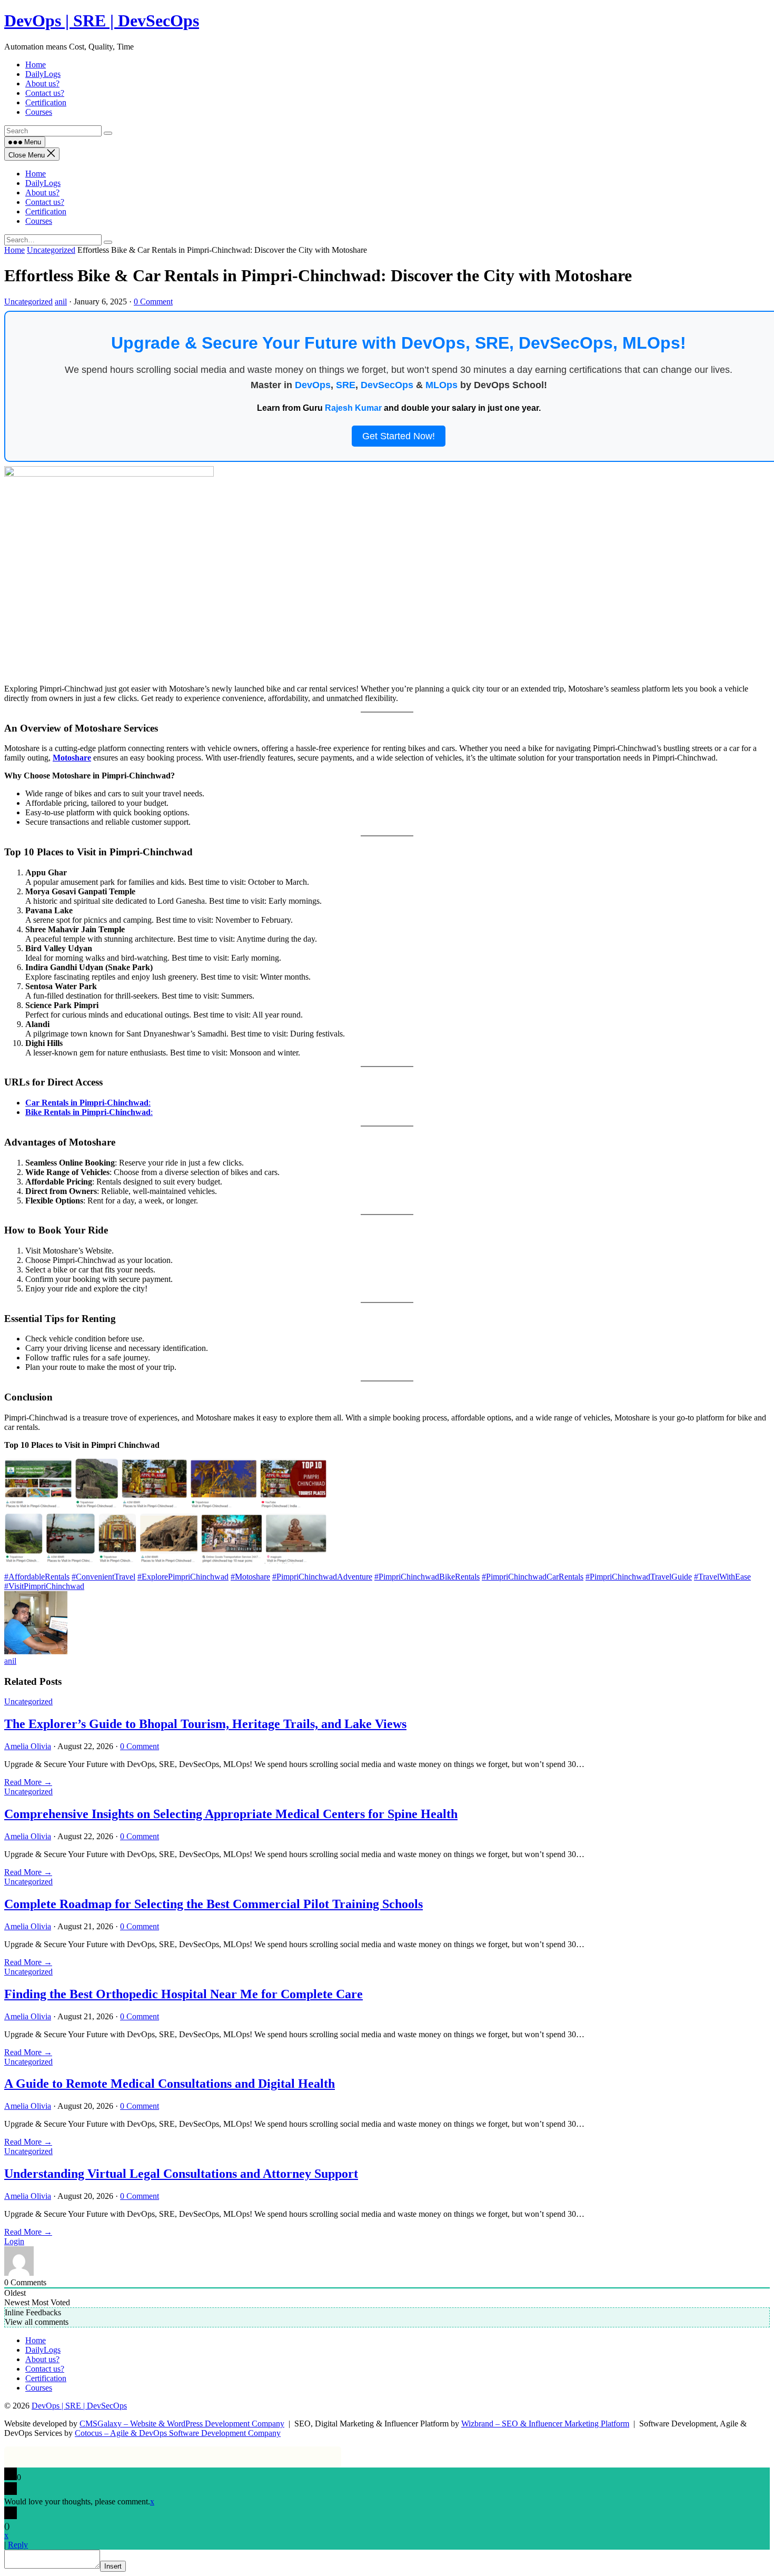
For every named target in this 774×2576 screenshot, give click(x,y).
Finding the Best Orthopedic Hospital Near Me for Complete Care (183, 1994)
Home (36, 174)
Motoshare (72, 758)
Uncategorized (51, 250)
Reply (18, 2545)
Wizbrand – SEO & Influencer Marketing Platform (545, 2424)
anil (61, 302)
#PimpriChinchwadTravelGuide (639, 1577)
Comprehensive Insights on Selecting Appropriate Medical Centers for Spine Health (231, 1814)
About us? (42, 193)
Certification (46, 211)
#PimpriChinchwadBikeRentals (427, 1577)
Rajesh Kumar (353, 408)
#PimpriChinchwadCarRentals (533, 1577)
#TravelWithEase (722, 1577)
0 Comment (153, 302)
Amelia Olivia (28, 1746)
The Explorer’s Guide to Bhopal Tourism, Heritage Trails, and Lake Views (205, 1724)
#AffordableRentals (37, 1577)
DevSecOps (387, 385)
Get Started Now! (399, 436)
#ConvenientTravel (103, 1577)
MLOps (441, 385)
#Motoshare (250, 1577)
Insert (113, 2566)
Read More (28, 1782)
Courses (39, 221)
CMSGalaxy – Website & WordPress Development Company (182, 2424)
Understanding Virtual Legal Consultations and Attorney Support (181, 2174)
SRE (346, 385)
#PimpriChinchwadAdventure (322, 1577)
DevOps (313, 385)
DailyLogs (43, 183)
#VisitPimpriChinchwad (44, 1586)
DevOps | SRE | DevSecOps (102, 21)
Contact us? (45, 202)
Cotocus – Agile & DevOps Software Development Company (178, 2433)
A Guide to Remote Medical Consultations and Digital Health (170, 2084)
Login (14, 2241)
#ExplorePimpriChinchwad (183, 1577)
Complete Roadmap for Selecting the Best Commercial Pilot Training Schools (214, 1904)
